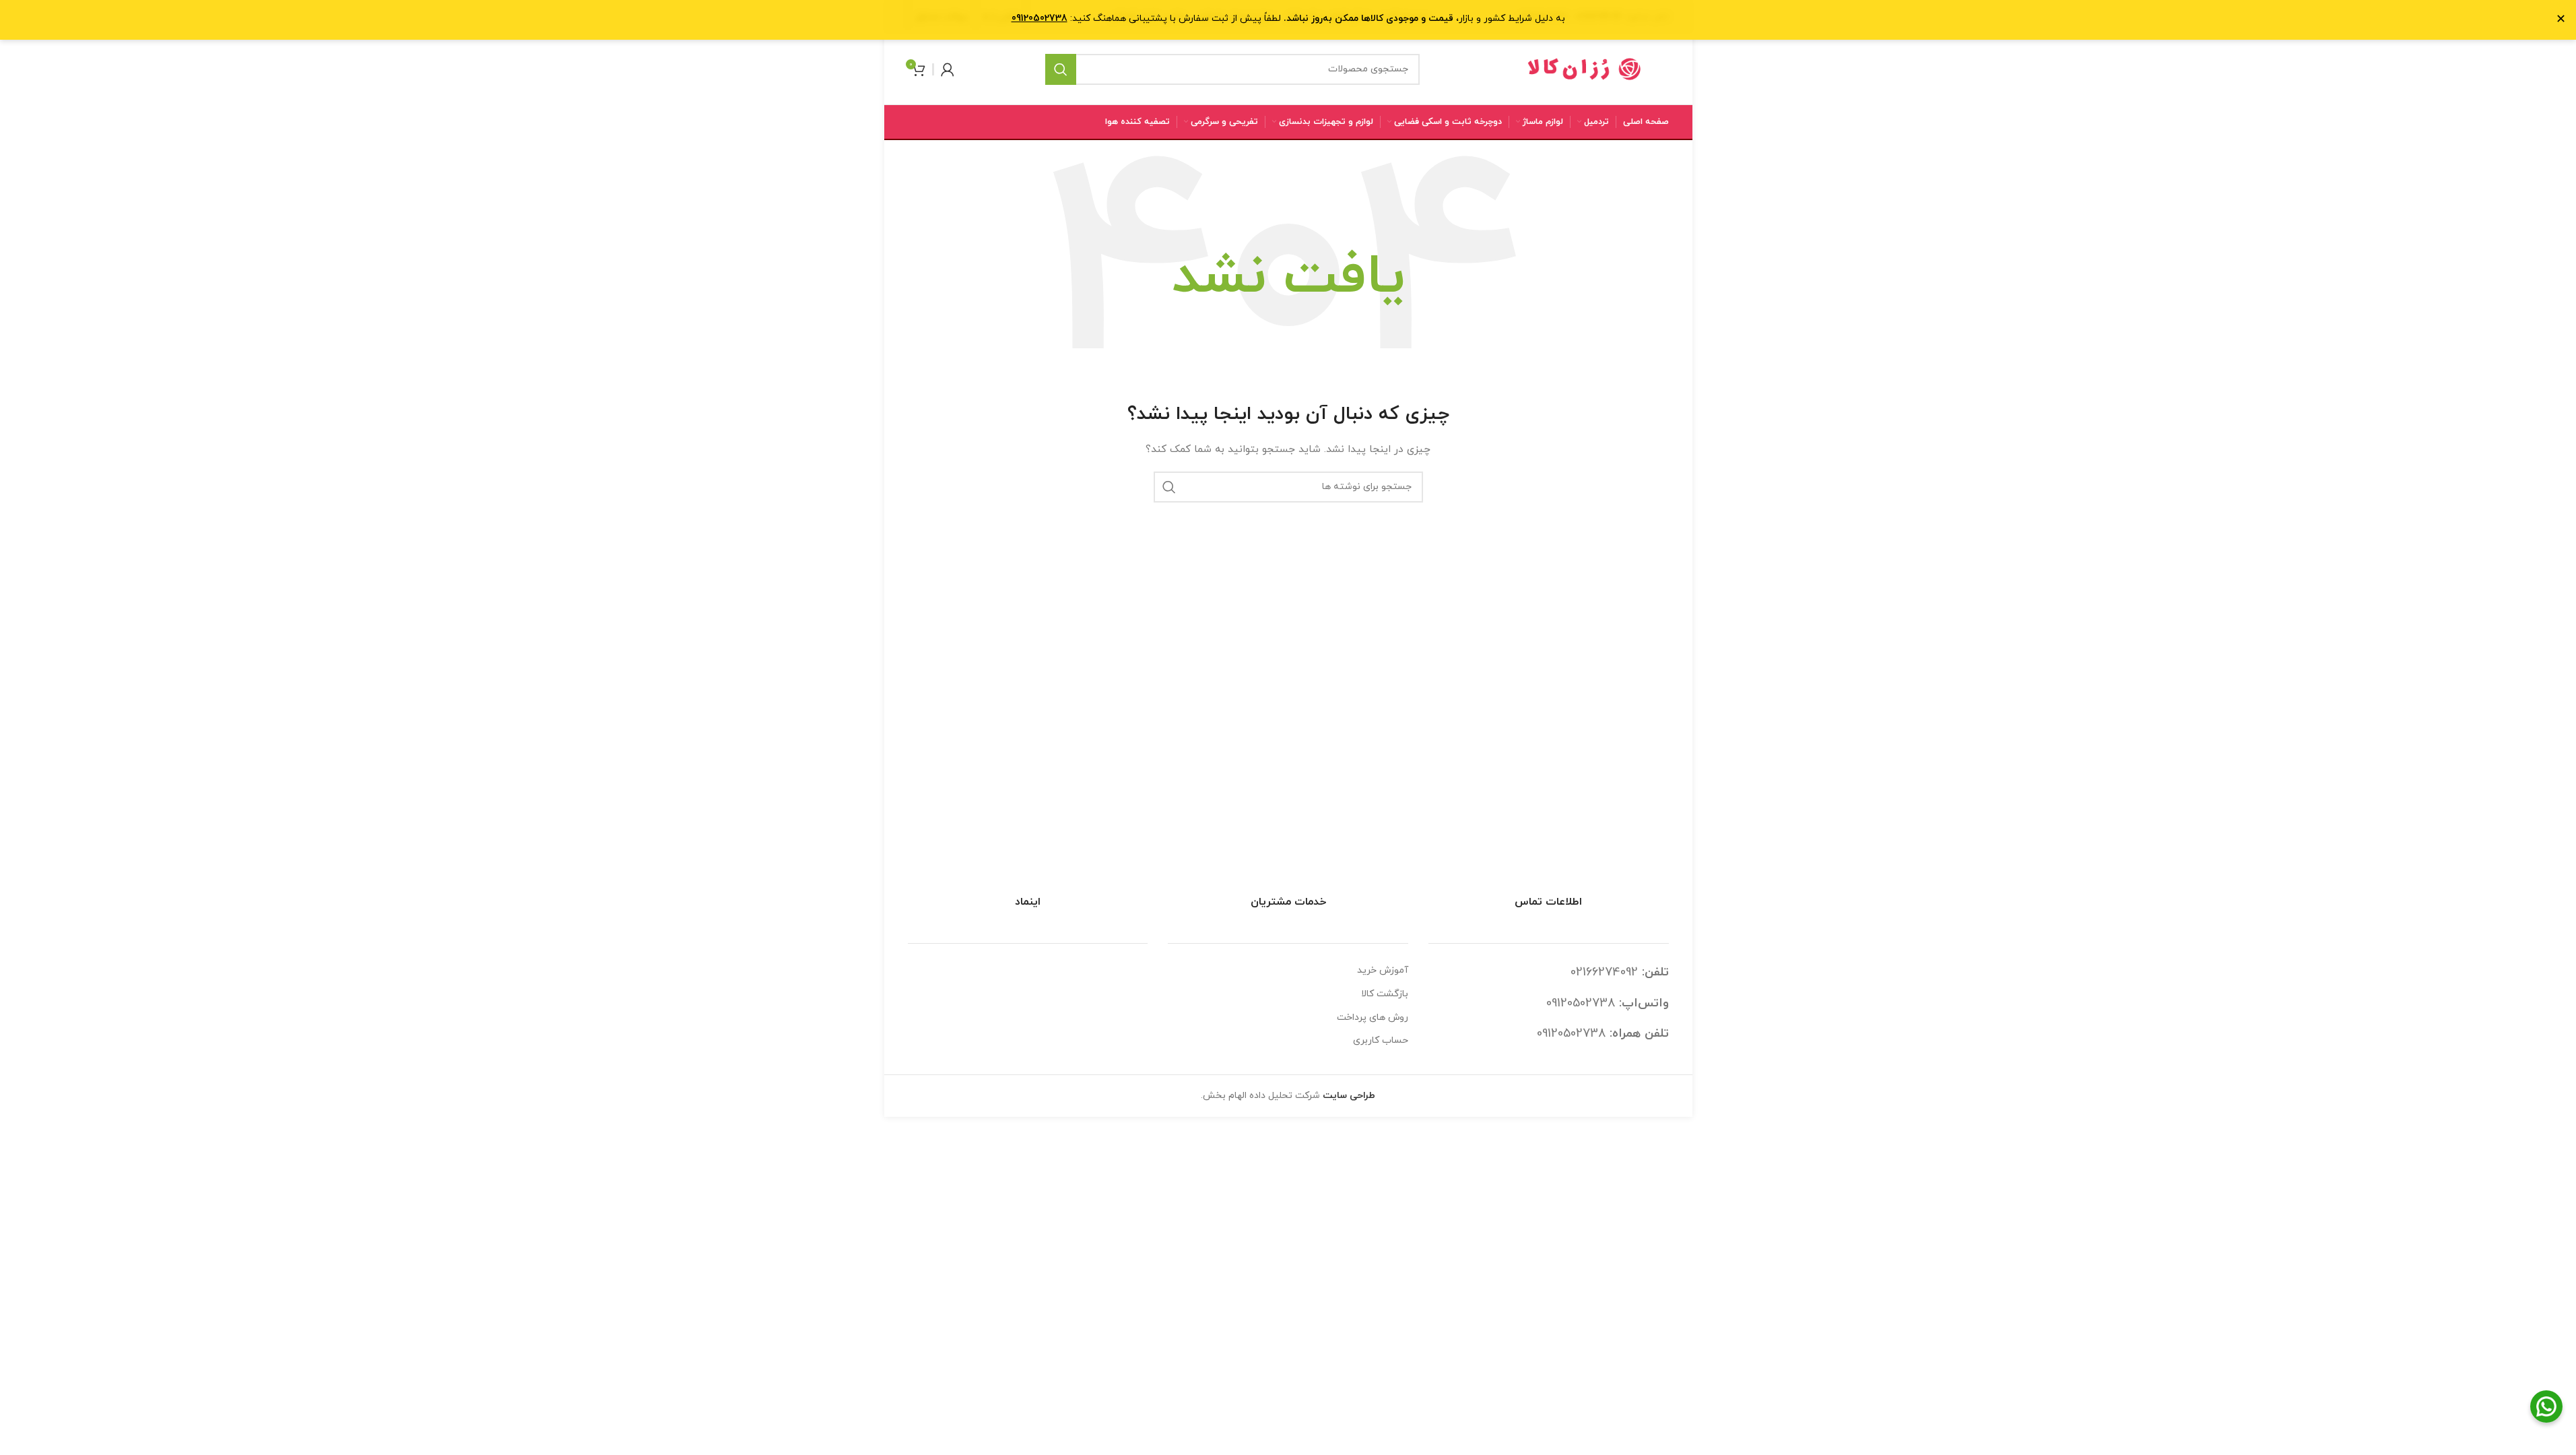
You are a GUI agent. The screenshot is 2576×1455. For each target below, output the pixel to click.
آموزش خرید (1383, 970)
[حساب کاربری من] (948, 69)
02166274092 (1604, 972)
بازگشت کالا (1385, 994)
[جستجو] (1061, 69)
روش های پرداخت (1373, 1017)
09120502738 (1581, 1003)
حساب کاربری (1381, 1040)
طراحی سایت (1349, 1096)
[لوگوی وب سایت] (1585, 68)
